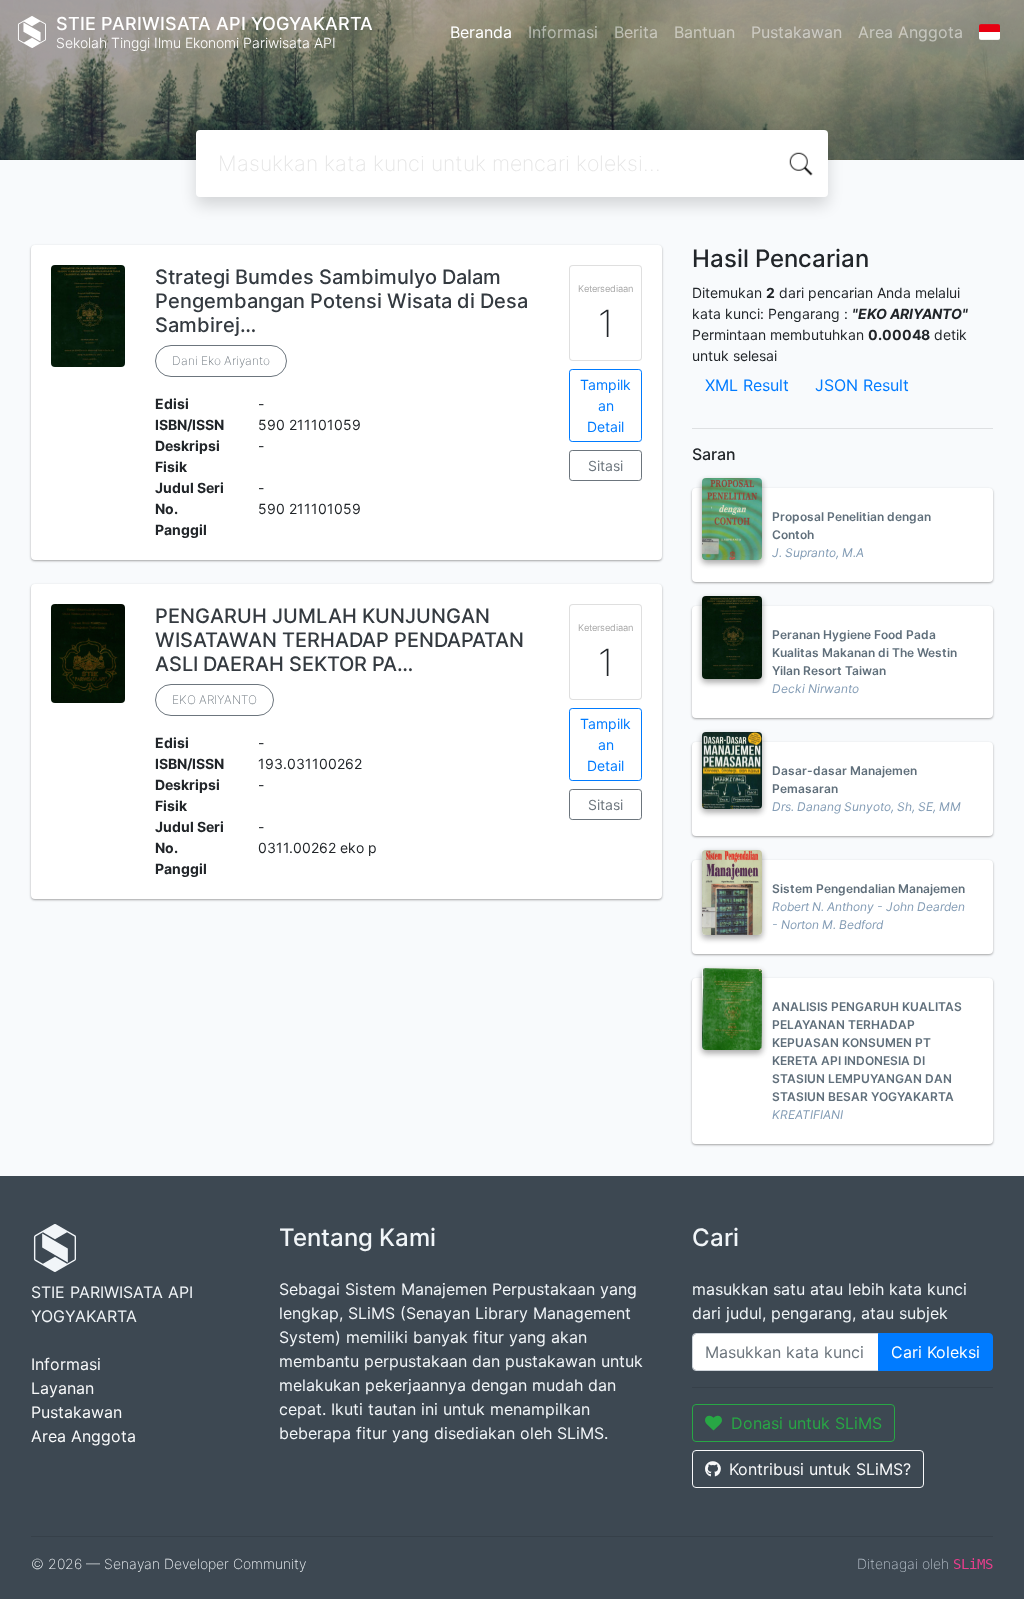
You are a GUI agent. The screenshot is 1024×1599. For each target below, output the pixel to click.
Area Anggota (910, 32)
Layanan (62, 1388)
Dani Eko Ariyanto (221, 360)
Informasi (563, 32)
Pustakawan (796, 32)
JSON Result (862, 385)
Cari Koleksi (935, 1352)
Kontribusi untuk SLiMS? (820, 1469)
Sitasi (605, 465)
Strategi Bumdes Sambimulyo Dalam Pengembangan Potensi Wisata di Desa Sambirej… (341, 301)
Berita (636, 32)
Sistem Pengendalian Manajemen (868, 888)
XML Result (747, 385)
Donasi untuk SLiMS (806, 1423)
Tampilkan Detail (605, 405)
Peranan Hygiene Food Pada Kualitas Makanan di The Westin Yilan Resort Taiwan (864, 652)
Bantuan (704, 32)
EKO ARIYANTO (214, 699)
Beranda (481, 32)
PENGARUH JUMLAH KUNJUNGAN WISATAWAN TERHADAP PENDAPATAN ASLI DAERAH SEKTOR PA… (339, 640)
